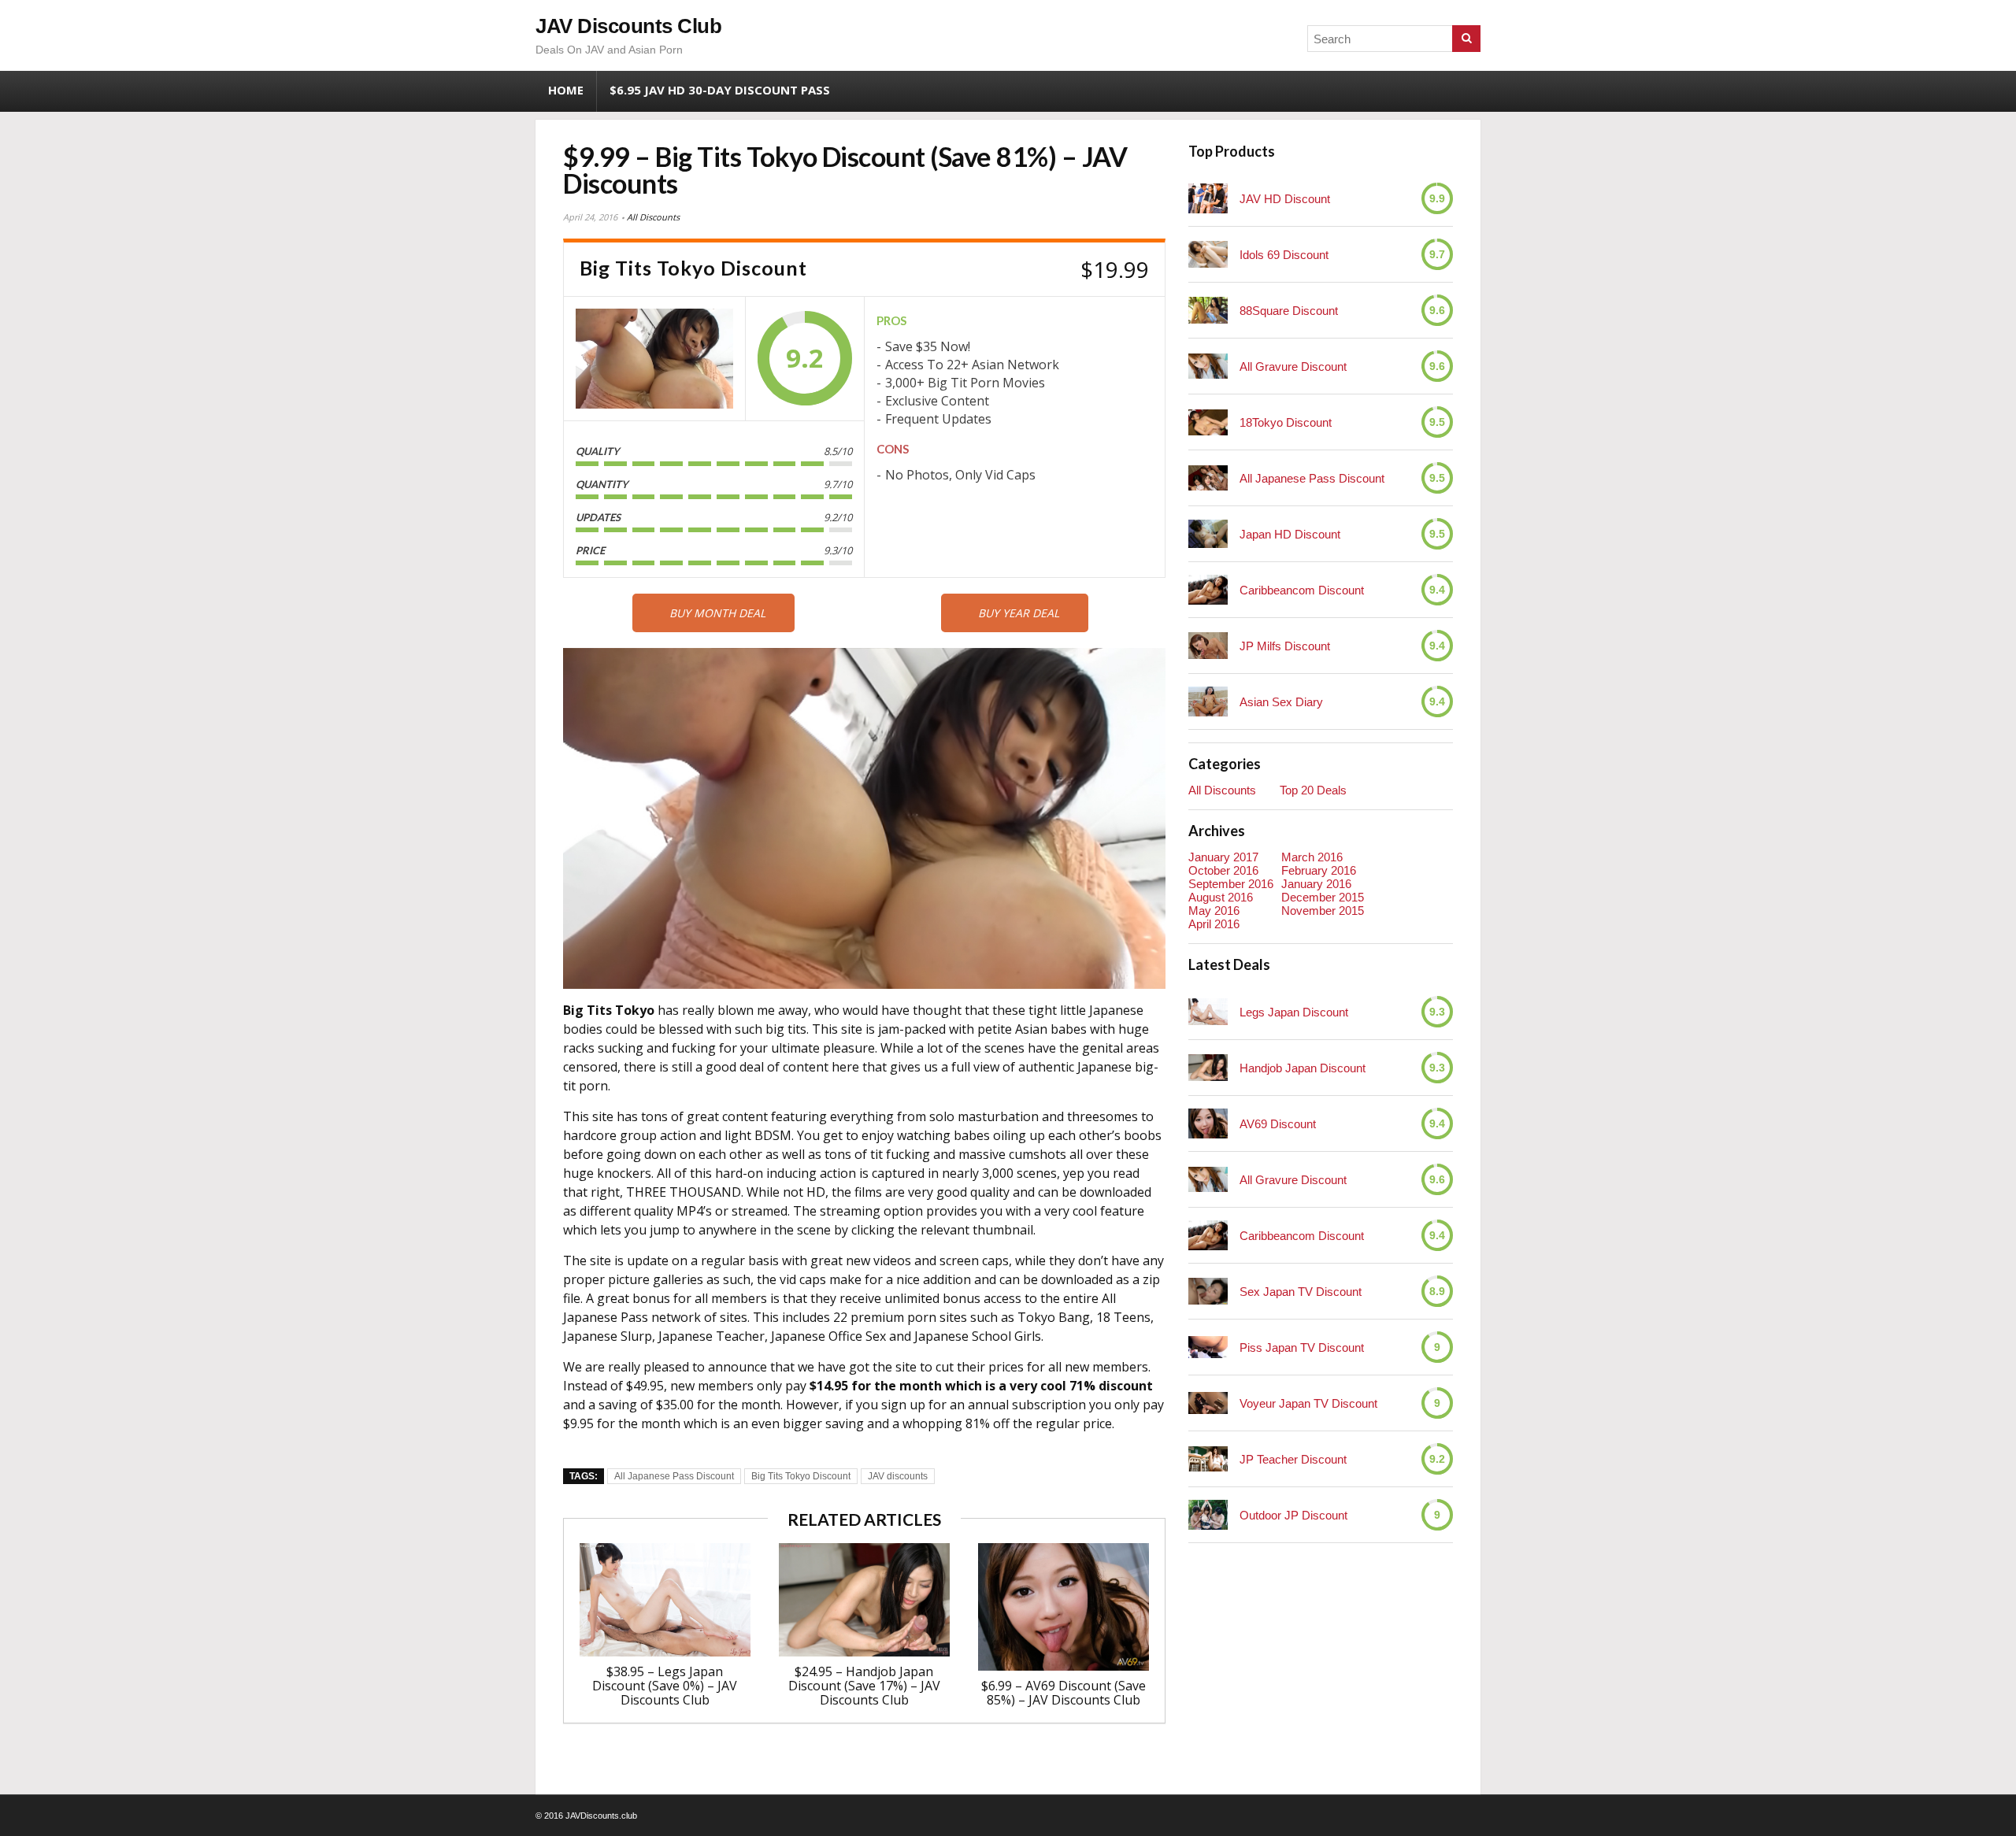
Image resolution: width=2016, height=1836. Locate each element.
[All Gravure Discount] (1208, 366)
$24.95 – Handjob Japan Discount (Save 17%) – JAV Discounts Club (864, 1686)
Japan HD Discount (1290, 534)
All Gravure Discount (1293, 366)
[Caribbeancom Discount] (1208, 590)
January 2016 (1316, 884)
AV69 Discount (1278, 1124)
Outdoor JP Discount (1293, 1515)
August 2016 (1221, 897)
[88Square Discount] (1208, 310)
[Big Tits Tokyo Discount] (654, 359)
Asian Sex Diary (1281, 702)
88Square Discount (1289, 311)
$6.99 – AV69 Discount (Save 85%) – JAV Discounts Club (1064, 1693)
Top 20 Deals (1313, 790)
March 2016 (1312, 857)
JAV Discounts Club (628, 26)
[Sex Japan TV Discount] (1208, 1291)
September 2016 (1231, 884)
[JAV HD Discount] (1208, 198)
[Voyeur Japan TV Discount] (1208, 1403)
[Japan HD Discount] (1208, 534)
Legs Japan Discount (1294, 1012)
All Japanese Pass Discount (674, 1476)
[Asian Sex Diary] (1208, 701)
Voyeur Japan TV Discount (1308, 1403)
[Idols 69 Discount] (1208, 254)
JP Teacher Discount (1293, 1459)
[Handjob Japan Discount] (1208, 1067)
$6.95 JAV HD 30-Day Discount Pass (720, 90)
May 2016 (1214, 911)
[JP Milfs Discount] (1208, 645)
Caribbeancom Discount (1302, 590)
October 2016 (1223, 870)
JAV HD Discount (1285, 199)
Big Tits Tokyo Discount (801, 1476)
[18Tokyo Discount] (1208, 422)
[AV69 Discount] (1208, 1123)
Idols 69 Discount (1284, 255)
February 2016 (1319, 870)
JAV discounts (898, 1476)
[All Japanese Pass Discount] (1208, 478)
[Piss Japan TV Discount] (1208, 1347)
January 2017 (1223, 857)
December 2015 (1323, 897)
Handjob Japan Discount (1303, 1068)
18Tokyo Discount (1286, 422)
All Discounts (653, 217)
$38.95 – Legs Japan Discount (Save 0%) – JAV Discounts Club (665, 1686)
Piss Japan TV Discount (1302, 1347)
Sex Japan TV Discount (1301, 1292)
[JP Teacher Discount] (1208, 1458)
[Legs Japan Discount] (1208, 1011)
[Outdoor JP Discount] (1208, 1515)
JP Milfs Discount (1285, 646)
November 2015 (1323, 911)
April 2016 (1214, 924)
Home (566, 90)
